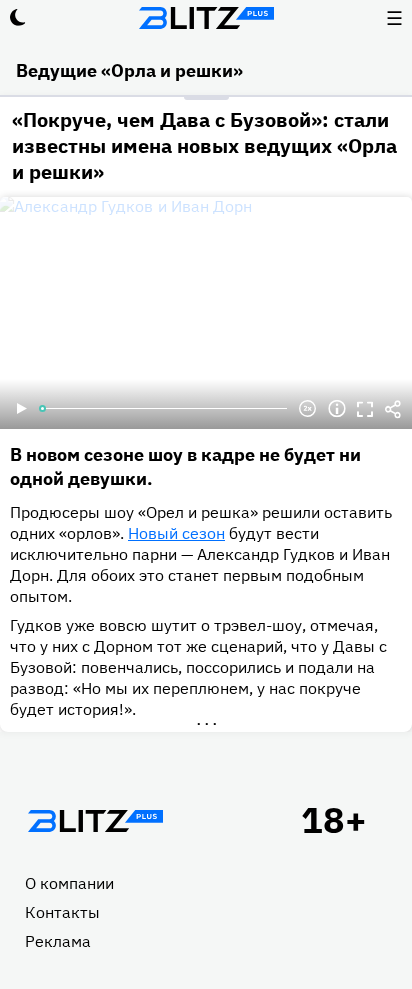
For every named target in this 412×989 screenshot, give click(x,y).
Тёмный (18, 18)
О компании (69, 883)
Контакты (62, 912)
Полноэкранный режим (365, 409)
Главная (95, 821)
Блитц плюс (206, 18)
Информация (337, 409)
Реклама (58, 941)
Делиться (393, 409)
